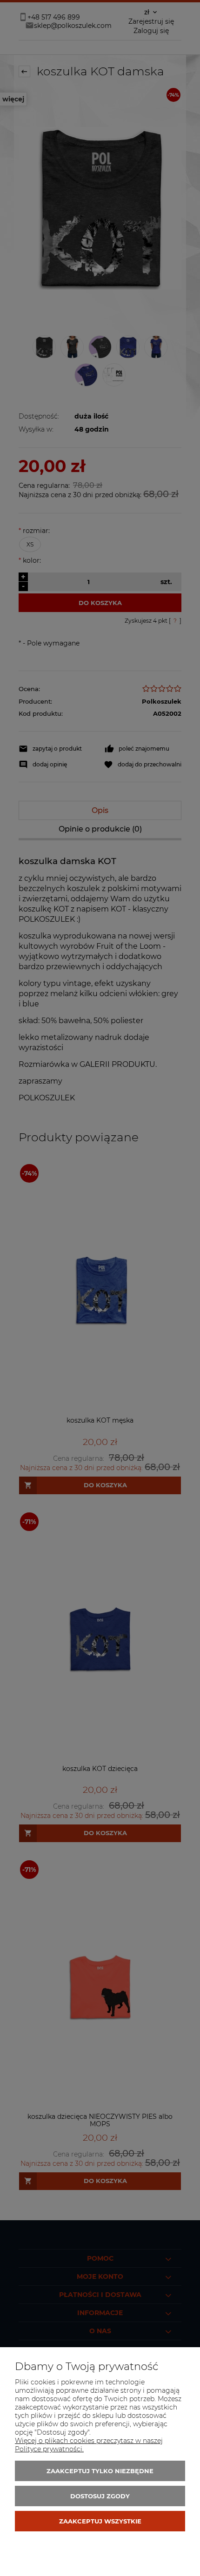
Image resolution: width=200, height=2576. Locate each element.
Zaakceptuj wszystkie (100, 2521)
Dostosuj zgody (100, 2496)
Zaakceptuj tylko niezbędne (100, 2471)
